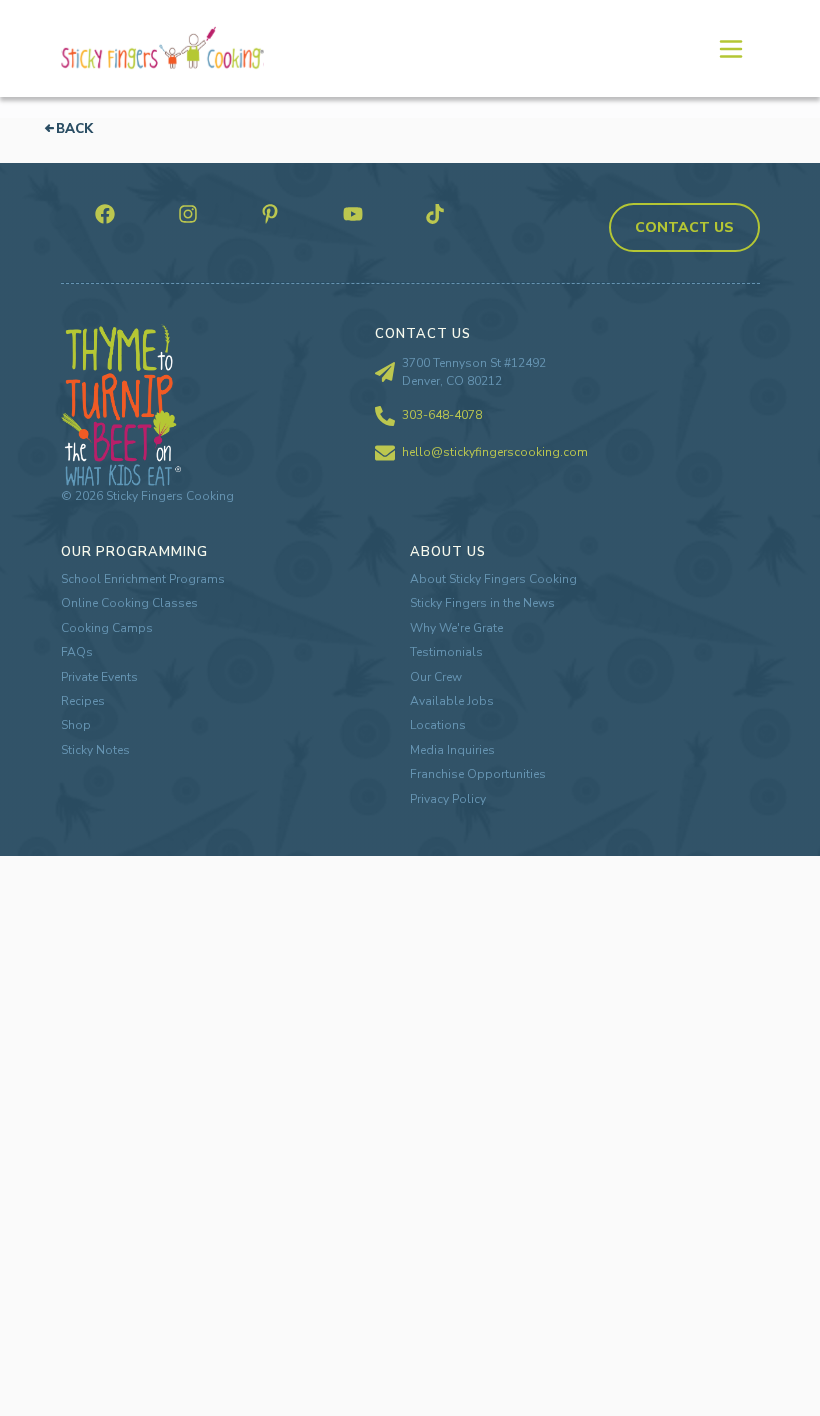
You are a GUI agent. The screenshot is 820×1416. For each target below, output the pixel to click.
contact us (684, 227)
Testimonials (446, 652)
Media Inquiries (452, 750)
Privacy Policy (448, 799)
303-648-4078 (442, 415)
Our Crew (436, 677)
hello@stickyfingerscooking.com (495, 452)
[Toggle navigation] (730, 48)
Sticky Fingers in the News (482, 603)
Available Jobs (452, 701)
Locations (438, 725)
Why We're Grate (456, 628)
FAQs (77, 652)
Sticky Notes (95, 750)
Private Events (99, 677)
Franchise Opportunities (478, 774)
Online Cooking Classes (129, 603)
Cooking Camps (107, 628)
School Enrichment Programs (143, 579)
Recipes (83, 701)
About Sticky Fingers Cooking (493, 579)
